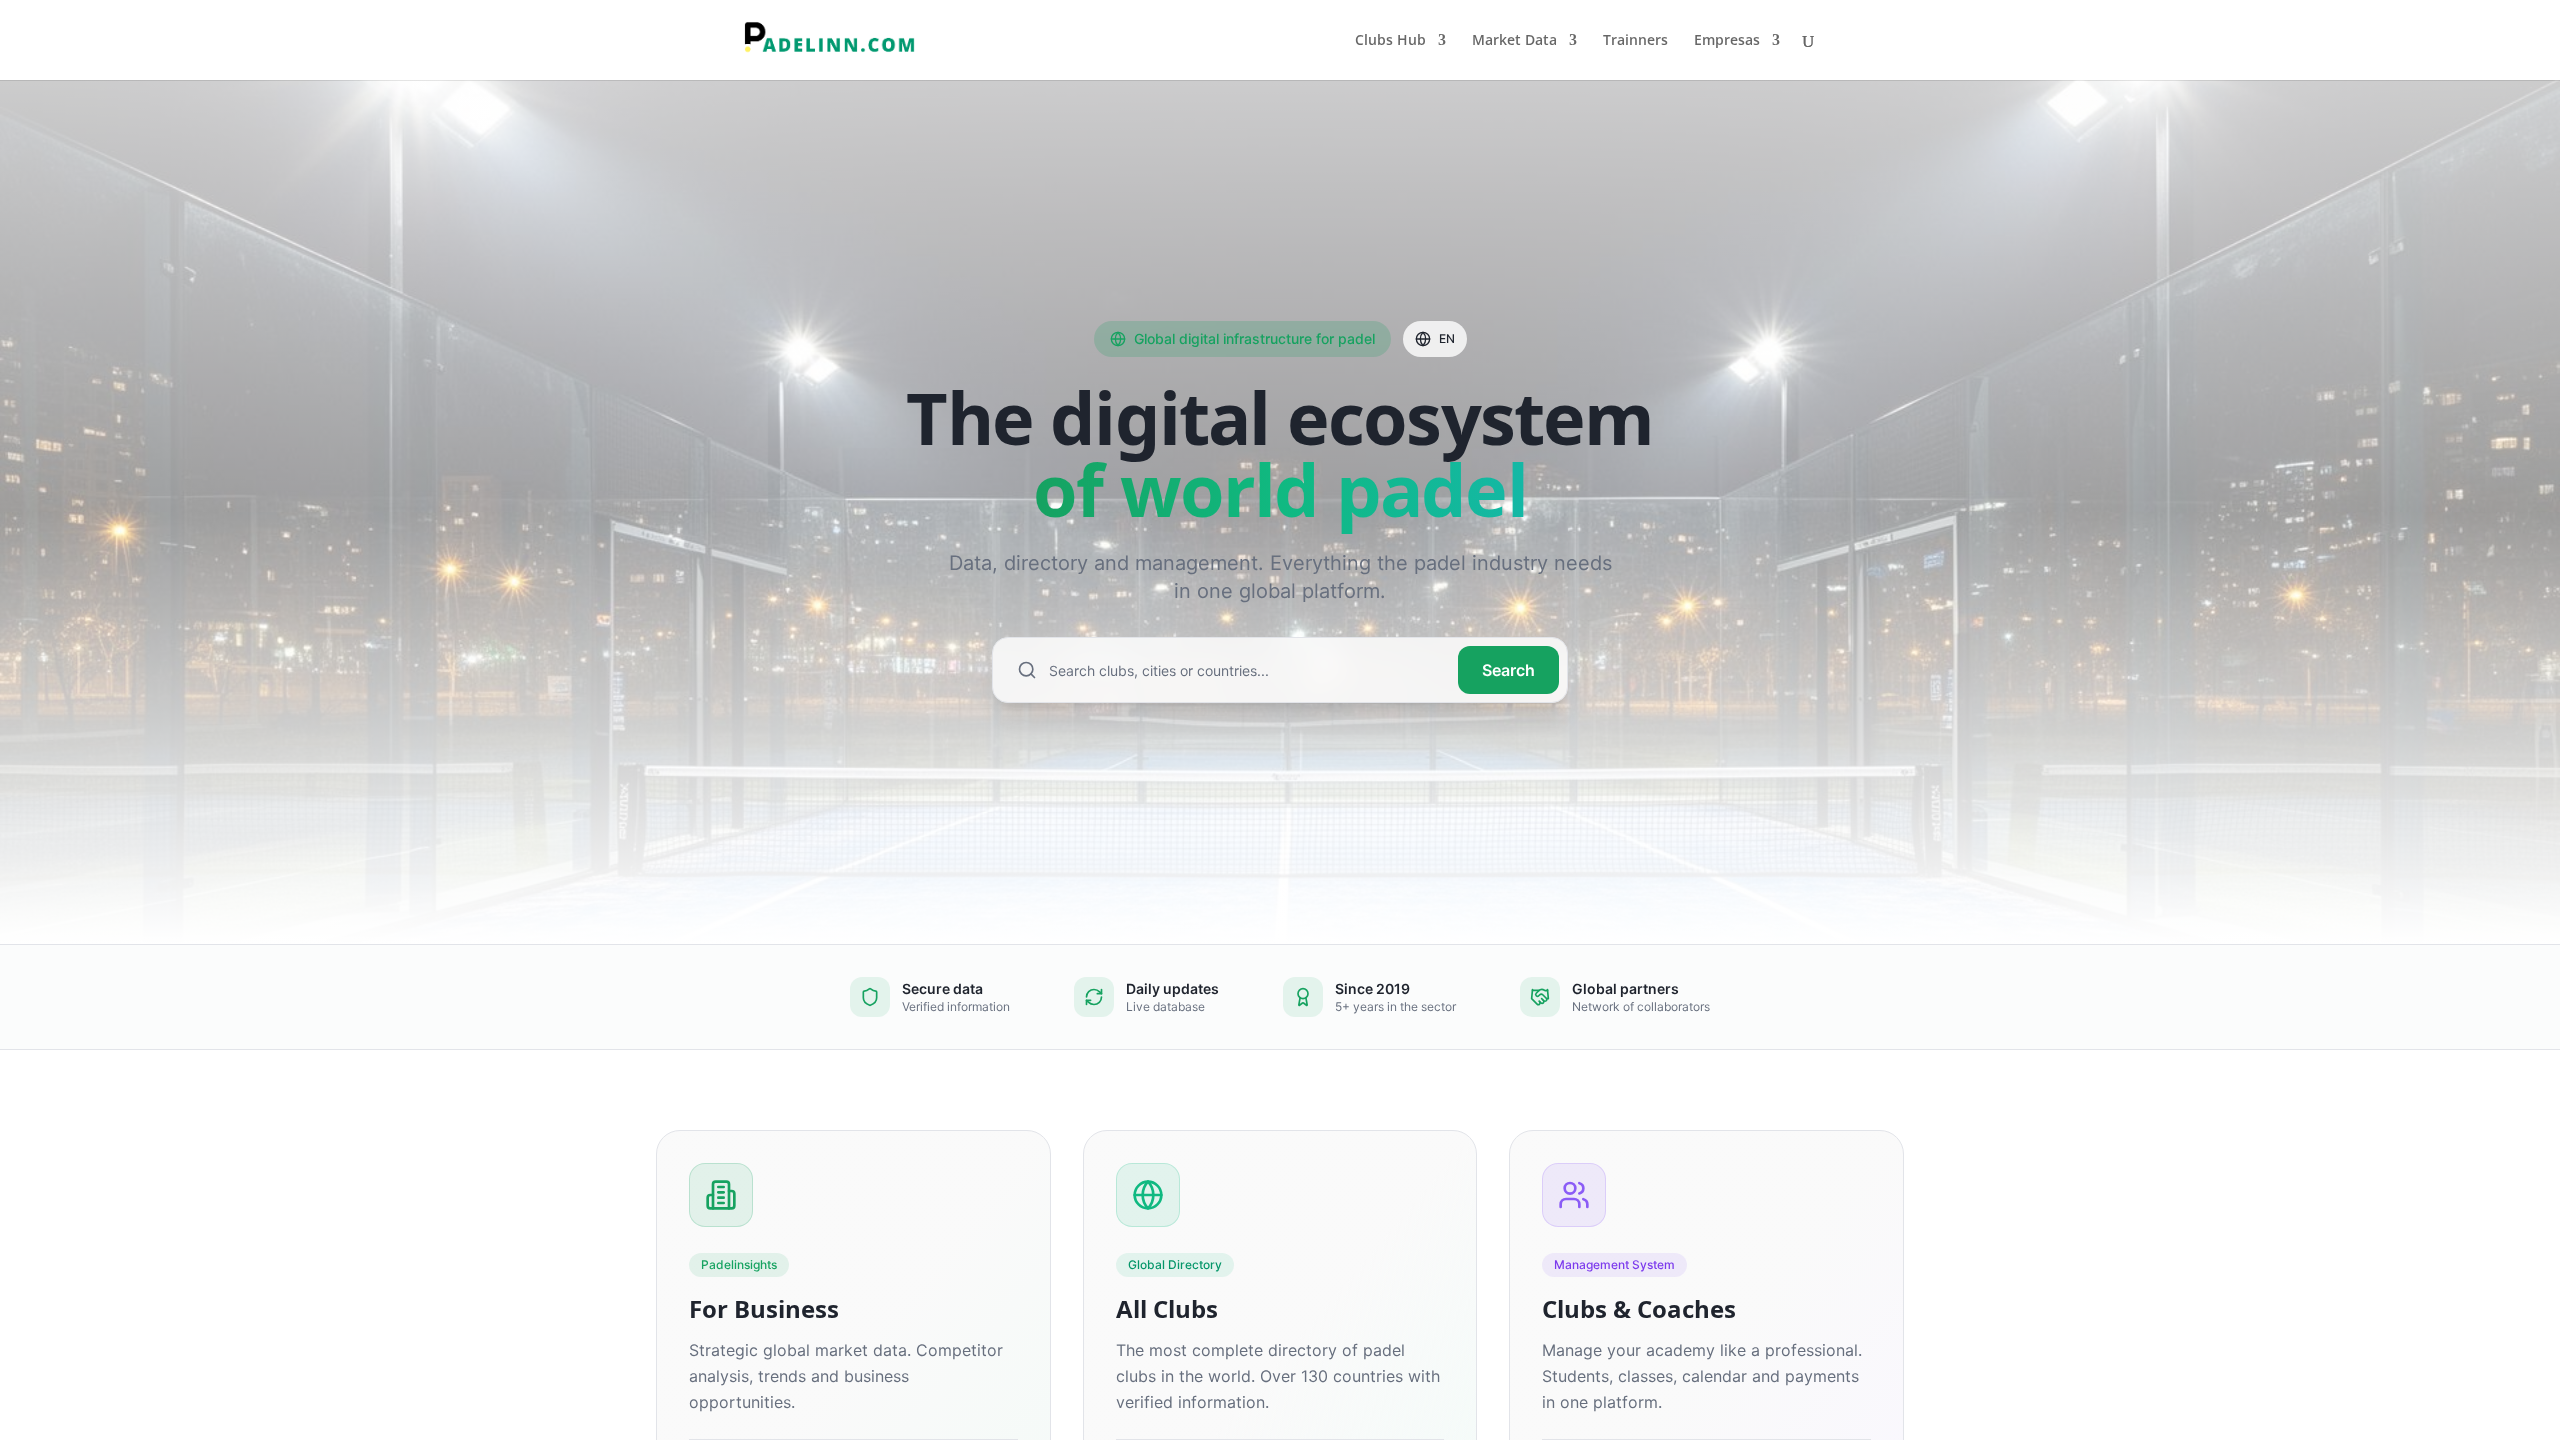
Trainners (1635, 41)
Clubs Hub (1390, 41)
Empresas (1727, 41)
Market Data (1514, 41)
